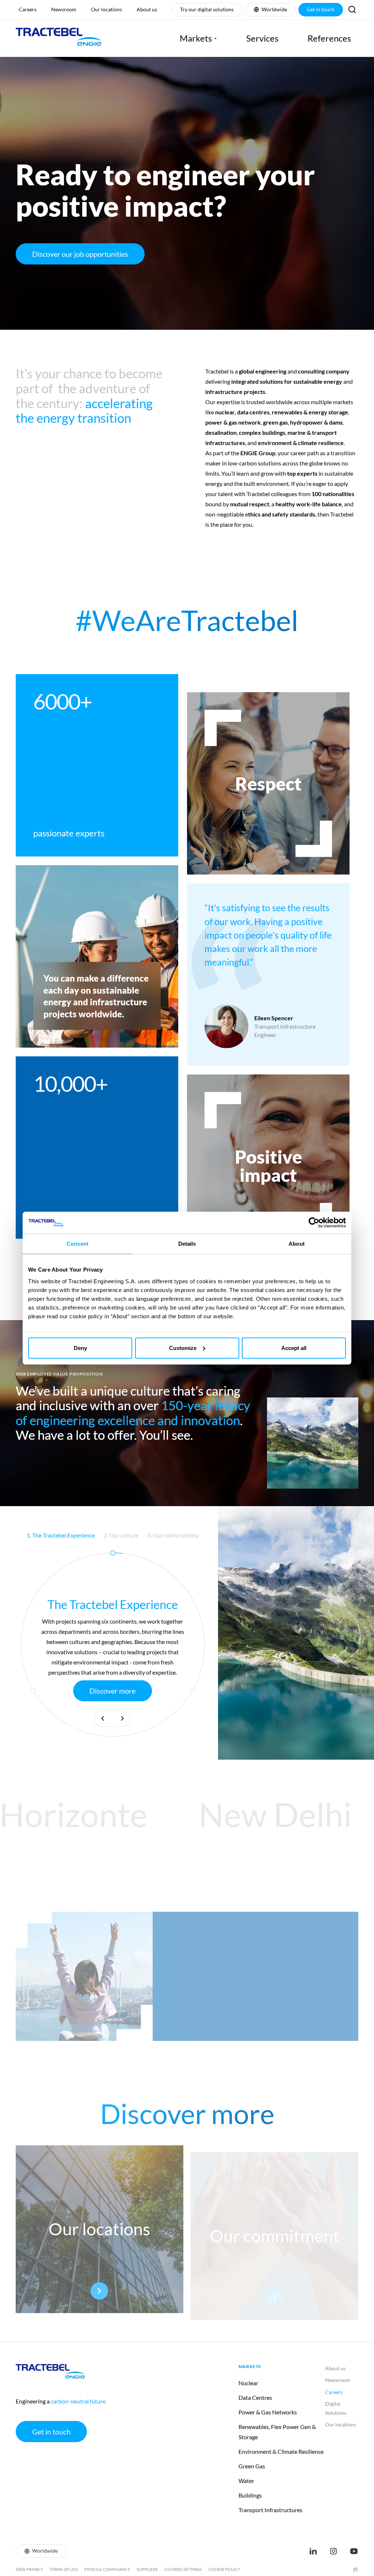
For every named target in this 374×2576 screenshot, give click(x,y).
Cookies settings (183, 2569)
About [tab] (297, 1244)
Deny (80, 1348)
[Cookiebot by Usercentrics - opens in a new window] (314, 1223)
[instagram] (333, 2551)
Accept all (294, 1348)
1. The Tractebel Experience (61, 1535)
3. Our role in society (173, 1535)
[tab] (61, 1535)
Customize (183, 1348)
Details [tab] (187, 1244)
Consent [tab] (77, 1244)
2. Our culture (121, 1535)
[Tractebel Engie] (59, 38)
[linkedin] (313, 2551)
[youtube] (354, 2551)
